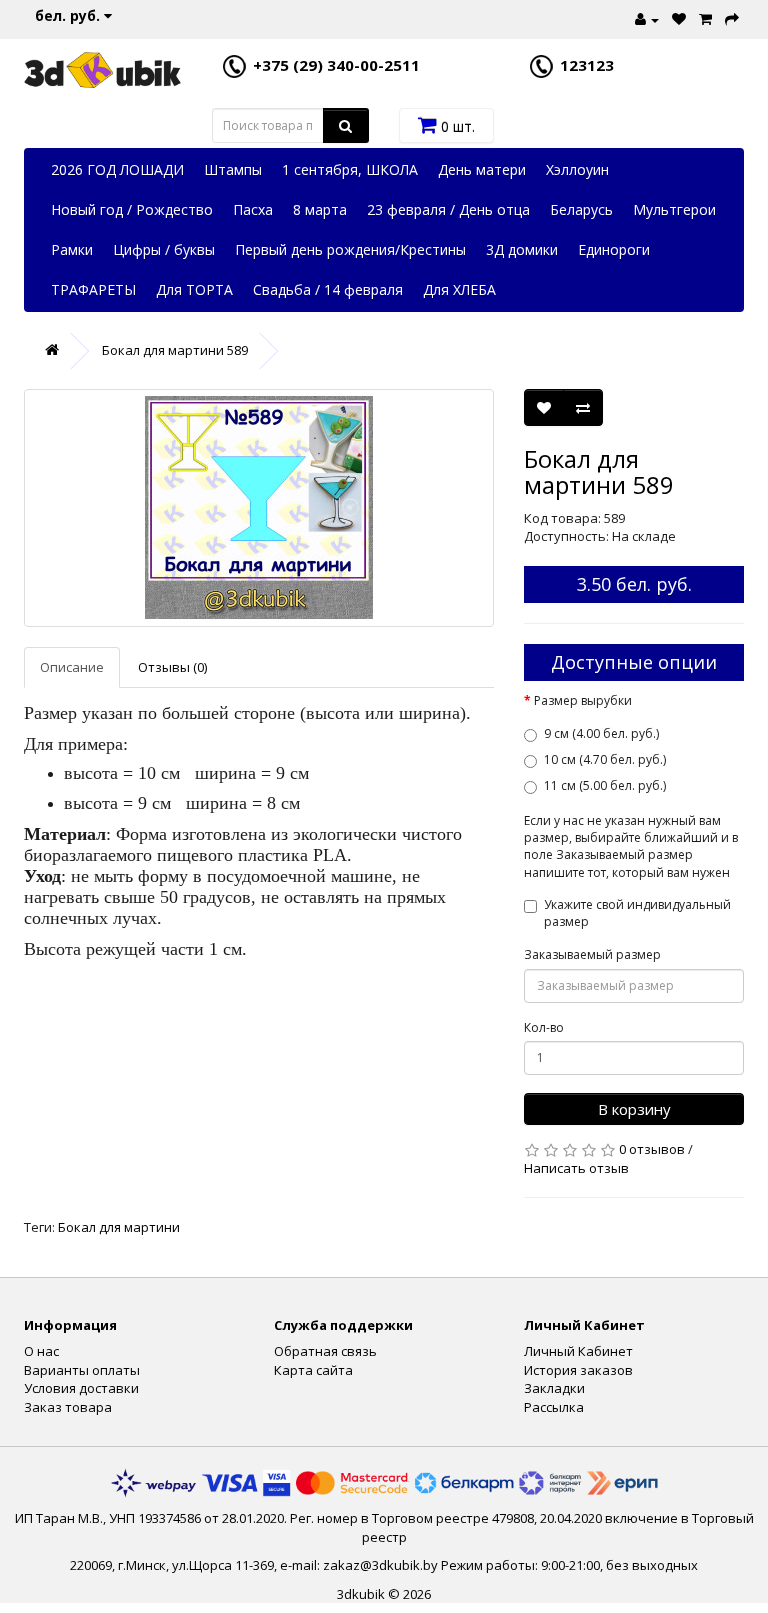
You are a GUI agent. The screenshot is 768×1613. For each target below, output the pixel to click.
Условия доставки (81, 1388)
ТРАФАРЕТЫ (93, 289)
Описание (72, 667)
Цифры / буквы (164, 249)
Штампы (233, 169)
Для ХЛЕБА (459, 289)
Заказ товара (68, 1407)
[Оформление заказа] (729, 17)
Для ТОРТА (194, 289)
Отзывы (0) (172, 667)
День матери (482, 169)
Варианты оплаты (82, 1370)
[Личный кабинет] (644, 17)
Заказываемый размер (592, 954)
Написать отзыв (576, 1168)
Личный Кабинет (578, 1351)
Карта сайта (313, 1370)
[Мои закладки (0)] (676, 17)
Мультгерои (674, 209)
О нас (41, 1351)
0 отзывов (652, 1149)
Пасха (253, 209)
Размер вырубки (583, 700)
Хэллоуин (577, 169)
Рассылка (554, 1407)
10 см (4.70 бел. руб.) (605, 759)
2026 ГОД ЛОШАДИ (117, 169)
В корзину (634, 1109)
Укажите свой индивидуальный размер (637, 913)
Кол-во (544, 1027)
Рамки (72, 249)
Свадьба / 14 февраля (328, 289)
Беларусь (581, 209)
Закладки (554, 1388)
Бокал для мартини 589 (175, 350)
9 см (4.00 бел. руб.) (601, 733)
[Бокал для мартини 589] (259, 508)
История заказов (578, 1370)
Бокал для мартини (119, 1227)
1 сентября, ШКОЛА (350, 169)
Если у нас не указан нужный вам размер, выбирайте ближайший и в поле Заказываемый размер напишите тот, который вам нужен (631, 846)
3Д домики (522, 249)
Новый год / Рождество (132, 209)
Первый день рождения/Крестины (350, 249)
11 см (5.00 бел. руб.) (605, 785)
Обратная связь (325, 1351)
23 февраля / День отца (448, 209)
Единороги (614, 249)
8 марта (320, 209)
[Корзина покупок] (703, 17)
